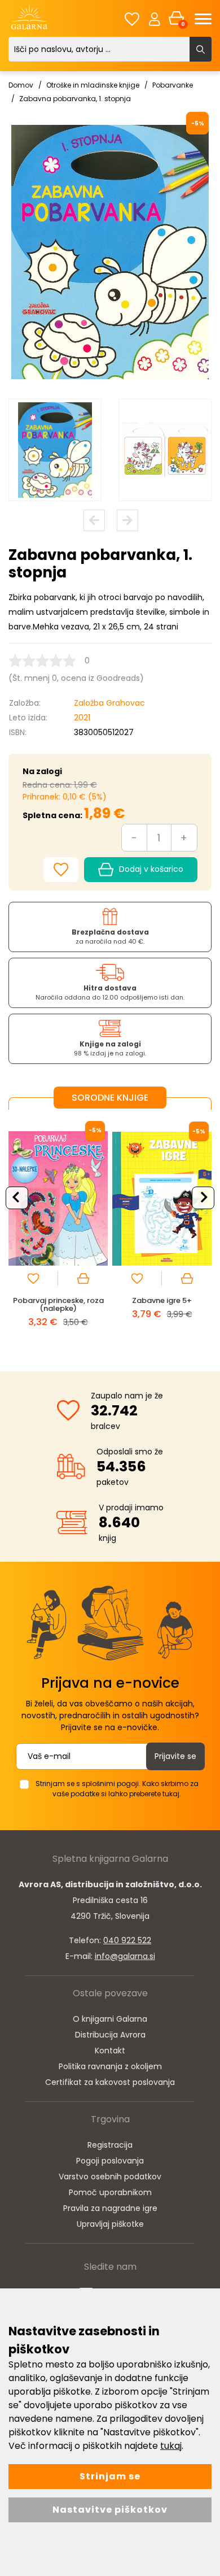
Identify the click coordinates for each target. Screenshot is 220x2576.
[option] (55, 450)
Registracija (110, 2145)
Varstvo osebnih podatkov (110, 2177)
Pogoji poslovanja (110, 2161)
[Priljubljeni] (132, 19)
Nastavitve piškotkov (110, 2510)
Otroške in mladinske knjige (93, 85)
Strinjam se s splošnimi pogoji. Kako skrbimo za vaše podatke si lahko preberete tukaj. (117, 1789)
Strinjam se (110, 2476)
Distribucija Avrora (110, 2035)
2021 (82, 718)
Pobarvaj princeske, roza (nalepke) (58, 1304)
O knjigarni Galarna (110, 2019)
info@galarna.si (125, 1956)
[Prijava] (155, 19)
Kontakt (110, 2051)
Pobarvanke (173, 85)
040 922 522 (127, 1940)
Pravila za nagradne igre (110, 2208)
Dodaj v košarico (151, 869)
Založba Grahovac (109, 703)
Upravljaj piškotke (110, 2224)
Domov (21, 85)
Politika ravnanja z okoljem (110, 2066)
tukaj (171, 2446)
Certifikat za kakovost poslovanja (110, 2082)
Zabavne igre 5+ (162, 1300)
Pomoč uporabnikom (110, 2192)
